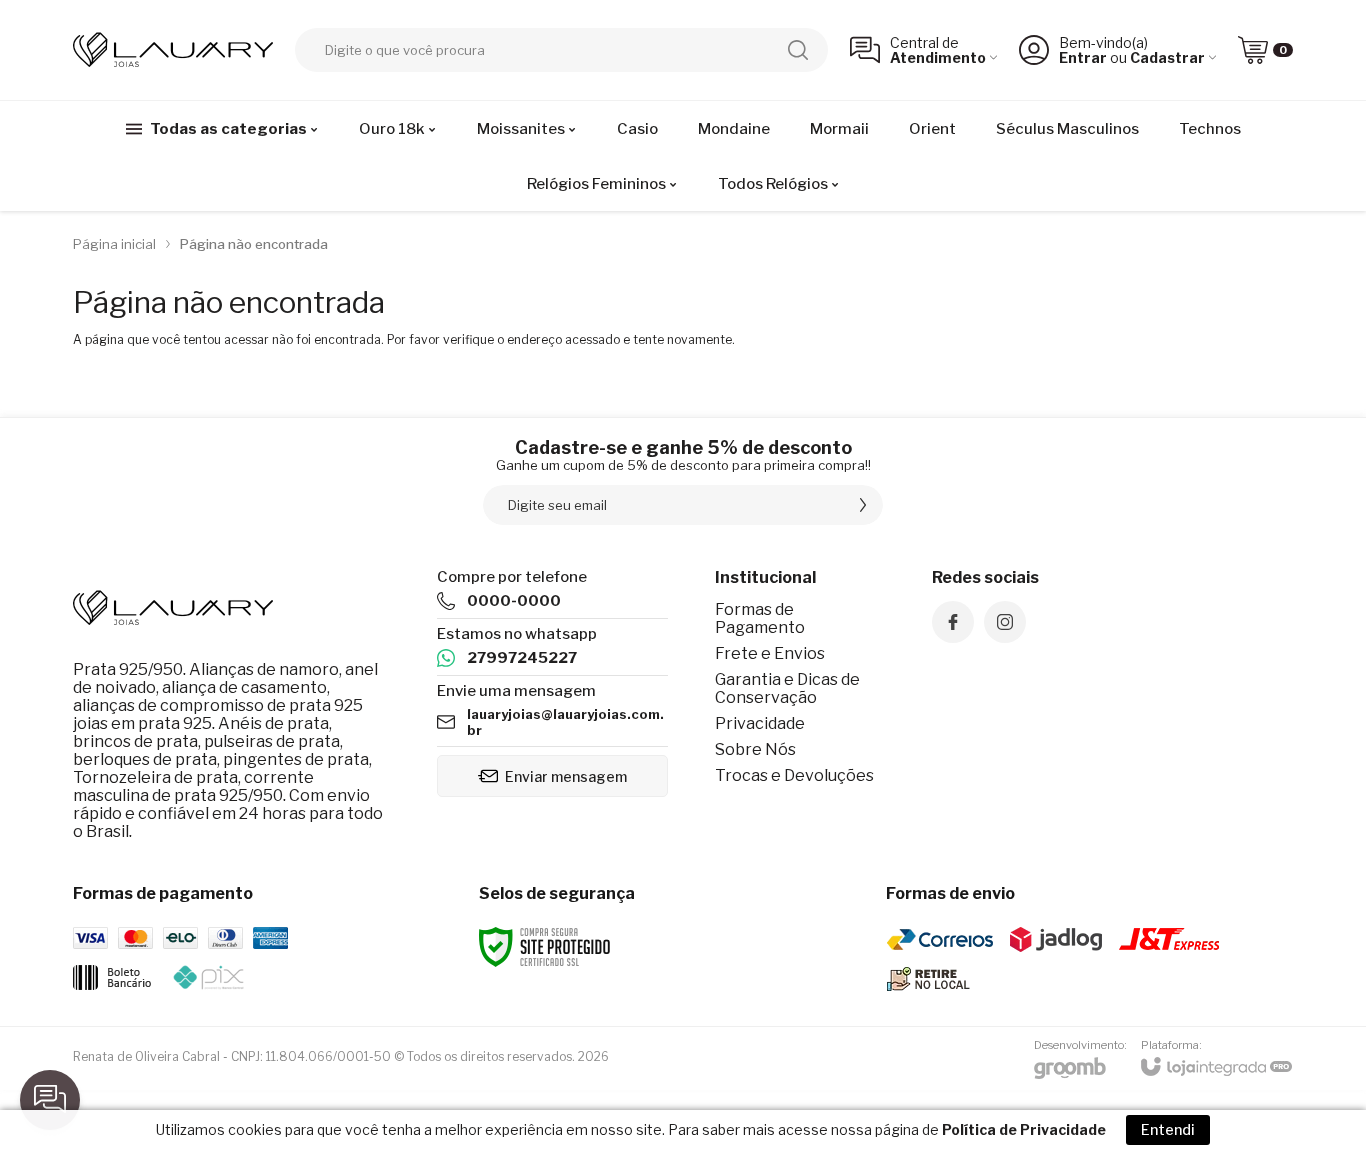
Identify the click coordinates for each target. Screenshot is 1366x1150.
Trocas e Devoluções (794, 775)
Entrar (1083, 57)
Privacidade (760, 723)
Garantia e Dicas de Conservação (787, 688)
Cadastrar (1167, 57)
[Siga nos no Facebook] (953, 622)
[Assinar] (863, 505)
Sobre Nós (755, 749)
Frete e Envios (770, 653)
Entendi (1168, 1129)
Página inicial (114, 244)
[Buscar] (798, 50)
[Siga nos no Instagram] (1005, 622)
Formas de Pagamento (760, 618)
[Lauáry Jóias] (173, 50)
